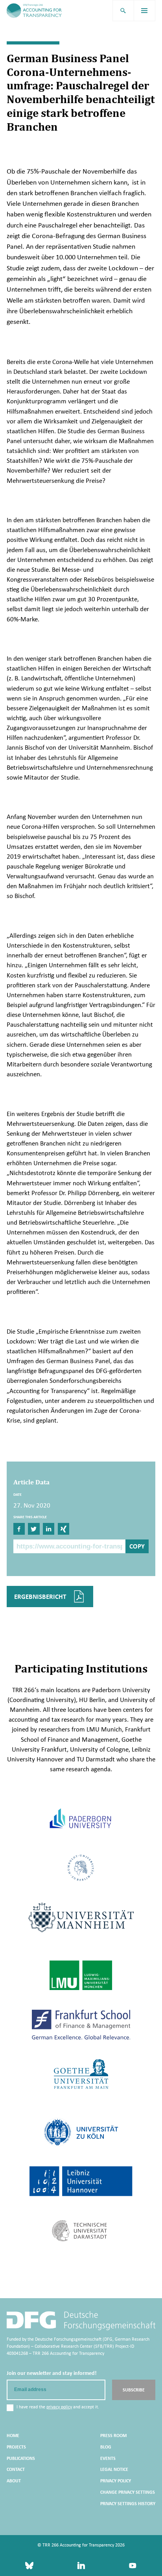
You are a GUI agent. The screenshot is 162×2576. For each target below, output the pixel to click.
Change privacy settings (128, 2492)
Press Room (113, 2436)
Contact (16, 2469)
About (14, 2481)
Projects (16, 2447)
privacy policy (59, 2407)
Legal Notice (114, 2469)
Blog (106, 2447)
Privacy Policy (116, 2481)
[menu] (145, 11)
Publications (21, 2458)
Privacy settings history (128, 2504)
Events (108, 2458)
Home (13, 2436)
